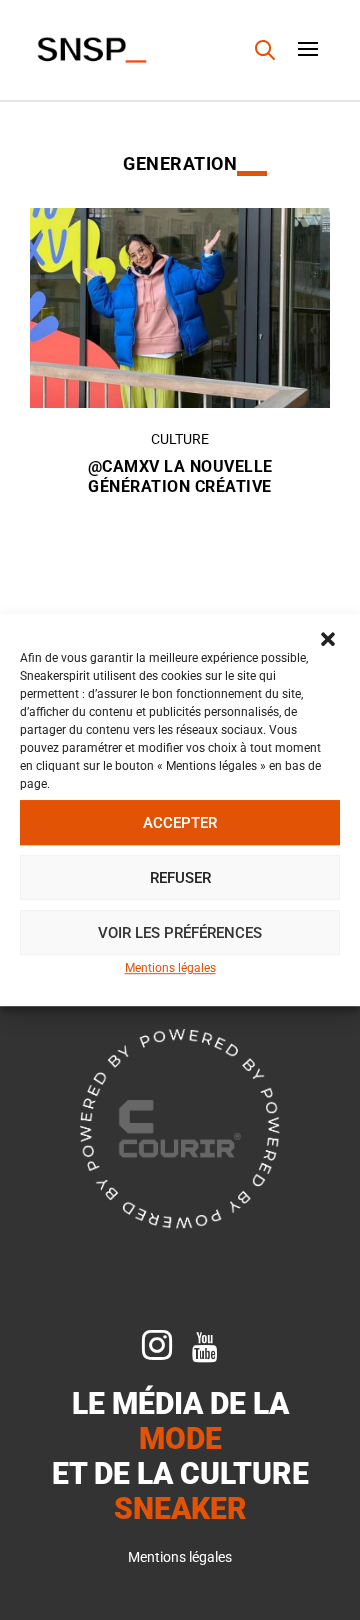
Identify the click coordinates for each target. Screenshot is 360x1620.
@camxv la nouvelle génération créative (180, 477)
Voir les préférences (180, 933)
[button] (328, 639)
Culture (180, 439)
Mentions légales (170, 968)
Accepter (180, 823)
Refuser (180, 878)
